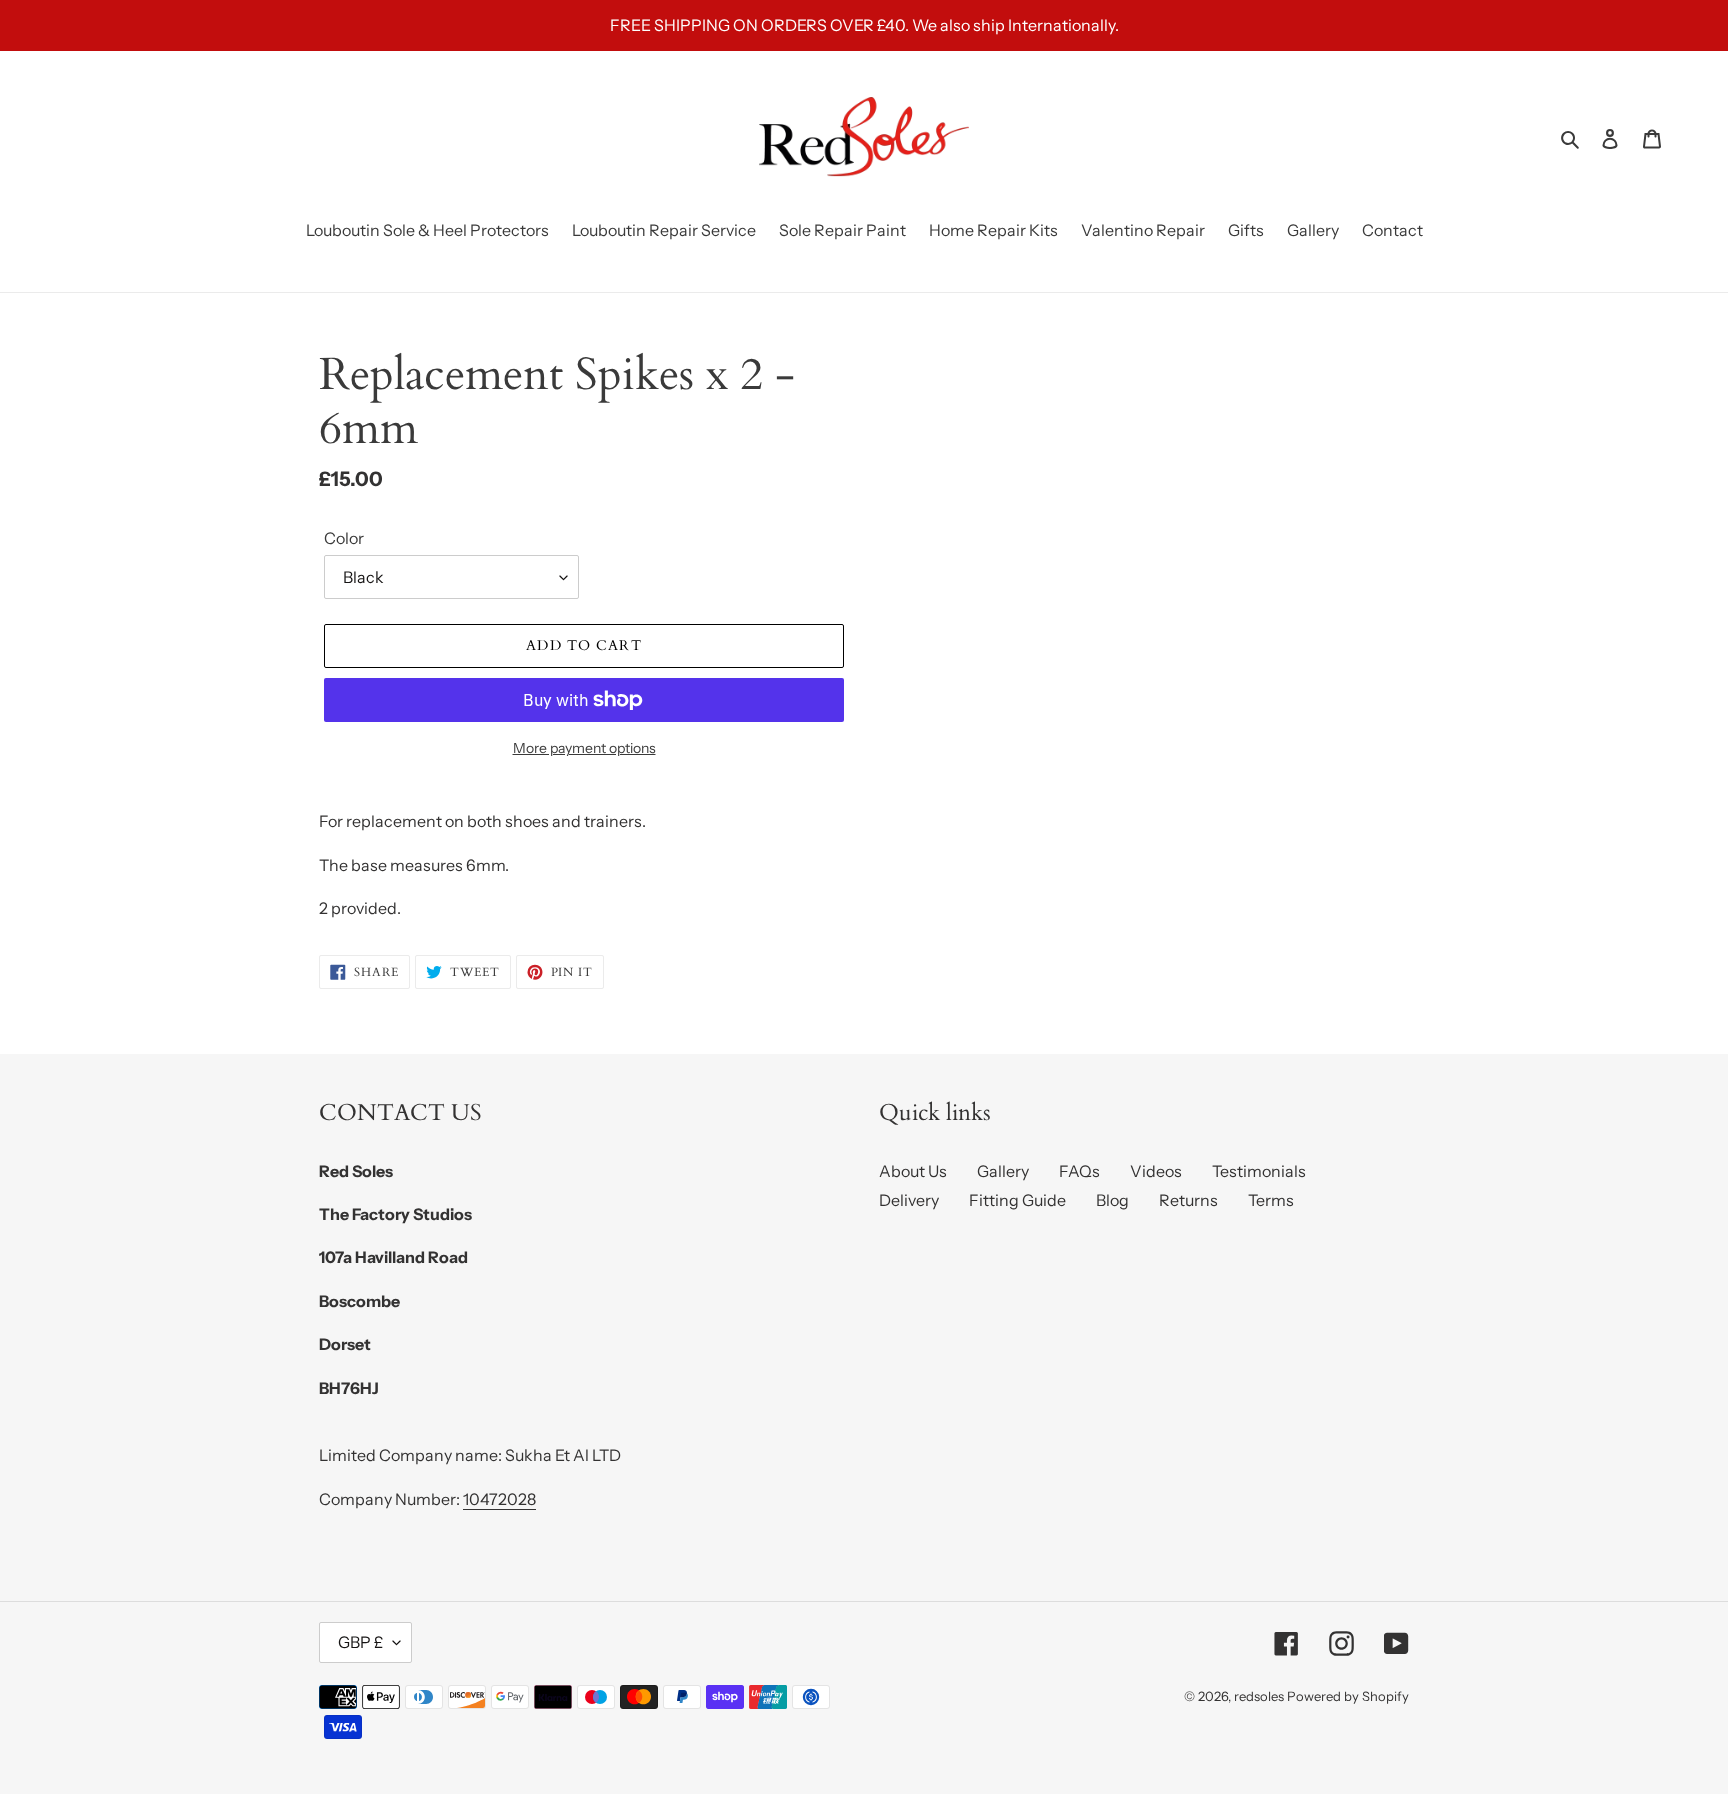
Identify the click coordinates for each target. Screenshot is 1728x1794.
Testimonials (1259, 1171)
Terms (1271, 1200)
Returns (1188, 1200)
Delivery (909, 1200)
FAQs (1079, 1171)
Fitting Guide (1017, 1200)
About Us (913, 1171)
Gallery (1003, 1171)
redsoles (1259, 1696)
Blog (1112, 1200)
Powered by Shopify (1348, 1696)
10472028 (499, 1499)
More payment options (584, 748)
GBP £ (360, 1642)
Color (344, 538)
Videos (1156, 1171)
